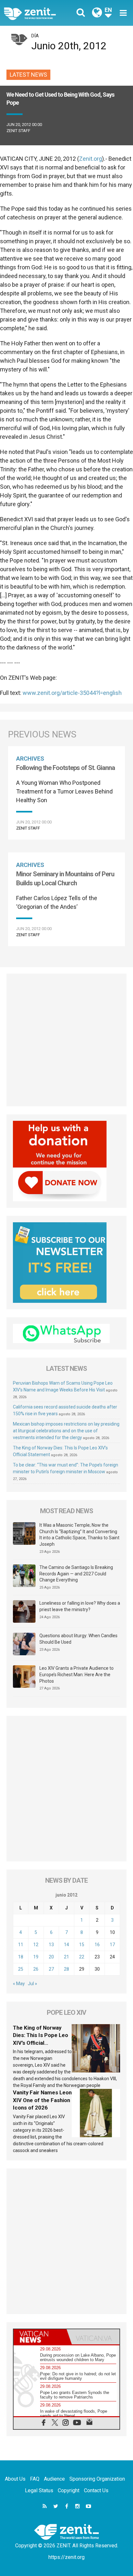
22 (82, 1957)
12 (36, 1945)
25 (21, 1969)
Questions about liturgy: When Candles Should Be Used (78, 1639)
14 (66, 1945)
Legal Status (39, 2490)
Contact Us (96, 2490)
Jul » (32, 1984)
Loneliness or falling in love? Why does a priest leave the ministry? (80, 1606)
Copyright (69, 2490)
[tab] (40, 2337)
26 (36, 1969)
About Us (15, 2479)
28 (66, 1969)
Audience (54, 2479)
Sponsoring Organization (97, 2479)
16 (97, 1945)
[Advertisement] (66, 1040)
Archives (30, 759)
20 (51, 1957)
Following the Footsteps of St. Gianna (66, 768)
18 (21, 1957)
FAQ (35, 2479)
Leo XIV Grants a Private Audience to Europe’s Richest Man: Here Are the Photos (77, 1674)
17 (112, 1945)
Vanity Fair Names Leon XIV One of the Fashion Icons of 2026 (42, 2100)
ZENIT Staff (18, 131)
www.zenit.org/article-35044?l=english (72, 693)
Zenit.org (91, 159)
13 (51, 1945)
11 (21, 1945)
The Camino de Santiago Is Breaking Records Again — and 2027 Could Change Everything (76, 1574)
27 (51, 1969)
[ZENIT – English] (37, 13)
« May (19, 1984)
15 (82, 1945)
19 (36, 1957)
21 (66, 1957)
